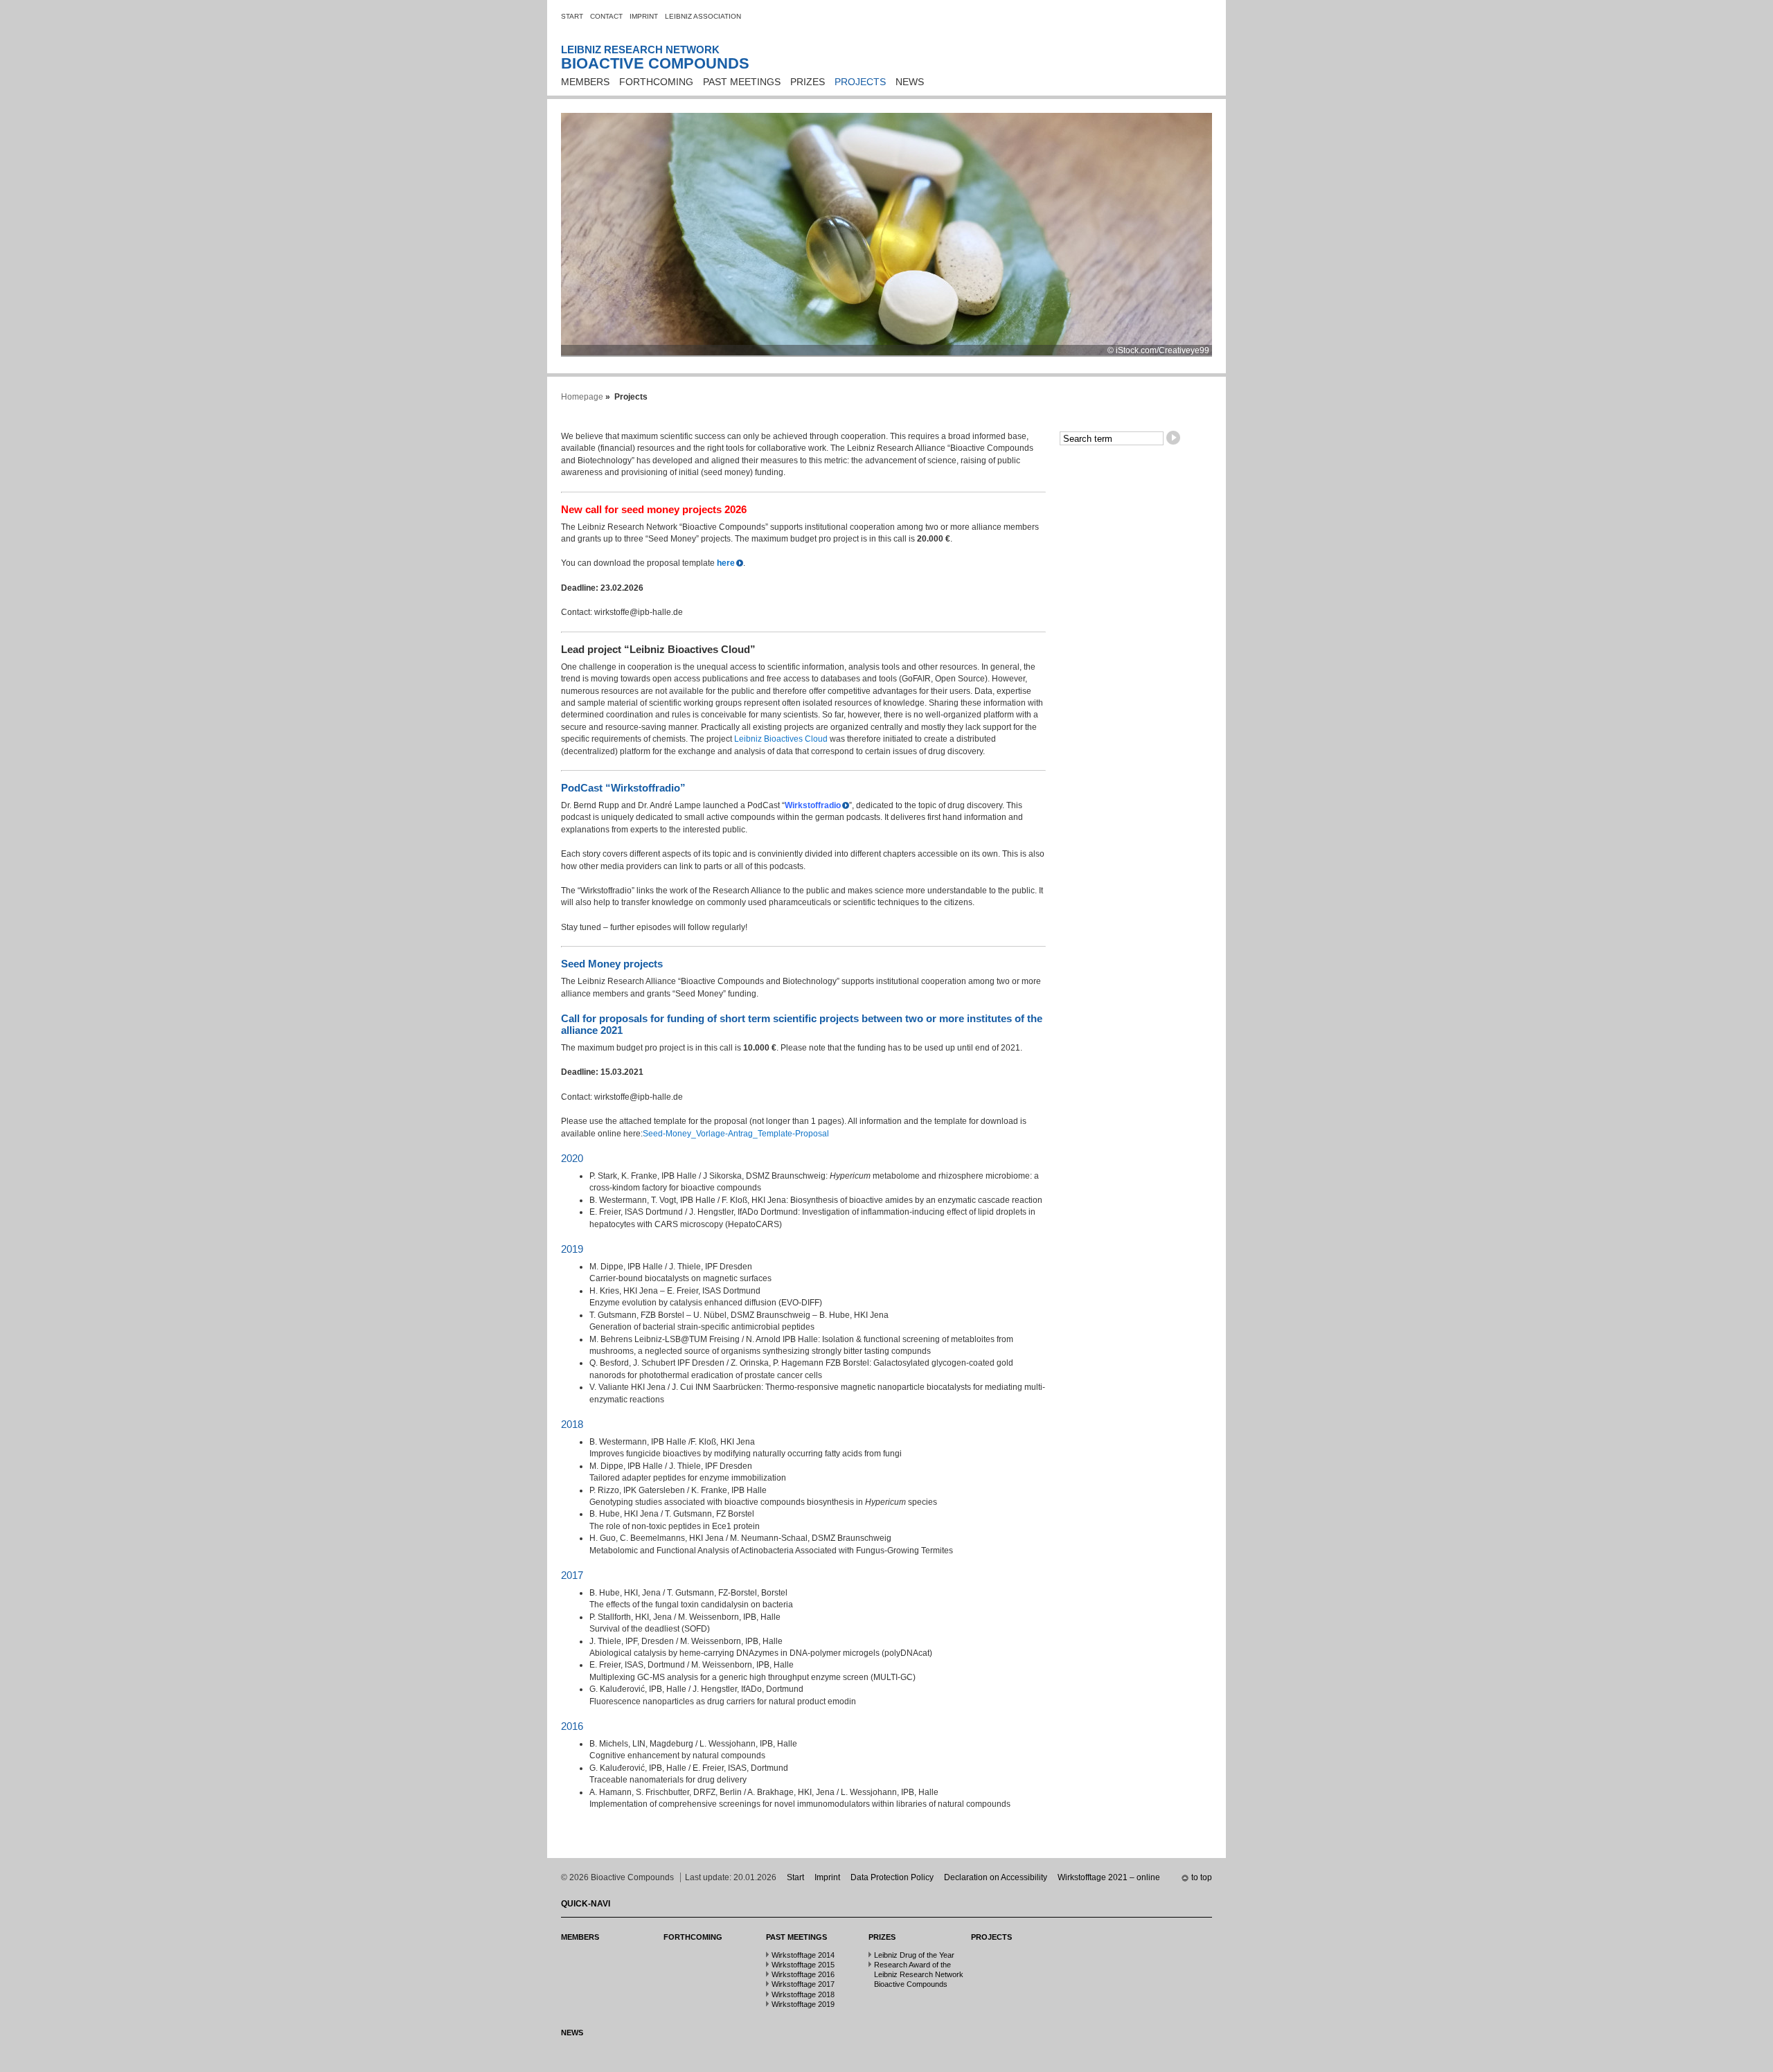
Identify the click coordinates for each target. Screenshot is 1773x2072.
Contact (606, 16)
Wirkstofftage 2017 (803, 1984)
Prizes (808, 82)
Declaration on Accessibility (996, 1877)
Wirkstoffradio (813, 805)
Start (572, 16)
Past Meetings (742, 82)
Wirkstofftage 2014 (803, 1955)
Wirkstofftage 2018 (803, 1994)
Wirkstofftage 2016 (803, 1974)
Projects (860, 82)
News (910, 82)
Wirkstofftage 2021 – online (1109, 1877)
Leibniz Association (703, 16)
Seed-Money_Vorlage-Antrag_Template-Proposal (736, 1134)
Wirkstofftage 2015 (803, 1965)
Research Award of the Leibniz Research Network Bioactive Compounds (919, 1974)
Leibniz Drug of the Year (914, 1955)
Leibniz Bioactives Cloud (781, 739)
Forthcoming (656, 82)
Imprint (644, 16)
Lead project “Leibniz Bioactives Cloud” (658, 649)
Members (585, 82)
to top (1202, 1877)
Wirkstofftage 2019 (803, 2004)
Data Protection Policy (892, 1877)
